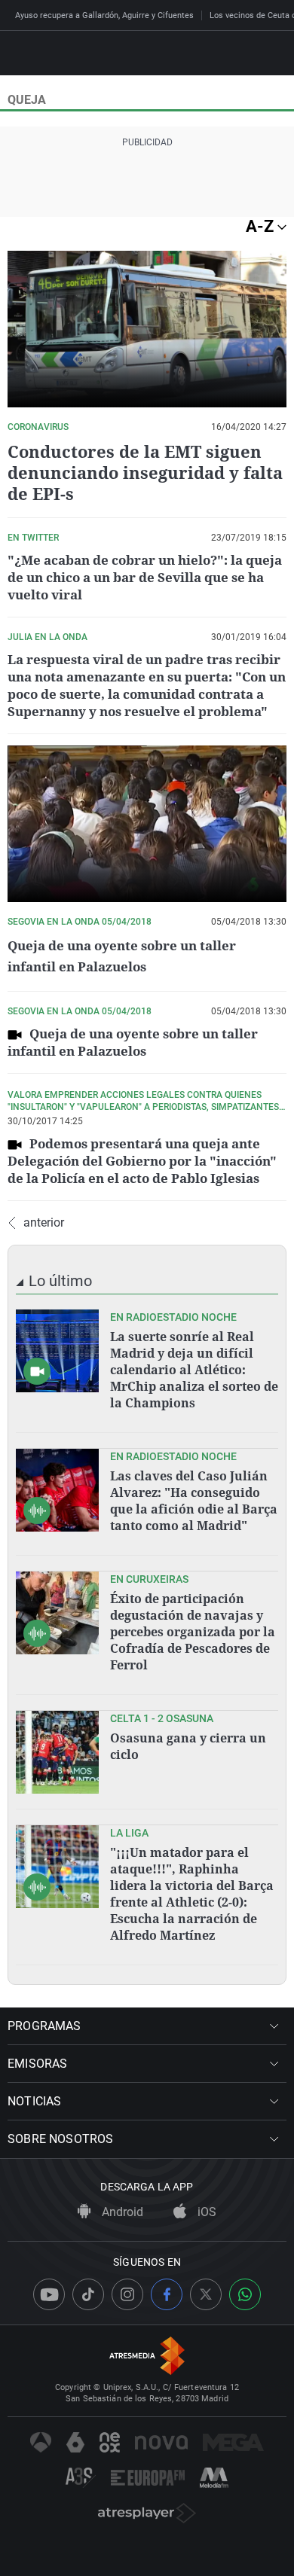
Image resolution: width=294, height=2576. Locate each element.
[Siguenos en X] (206, 2294)
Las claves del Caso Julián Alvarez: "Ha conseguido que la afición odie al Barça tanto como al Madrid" (194, 1501)
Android (121, 2212)
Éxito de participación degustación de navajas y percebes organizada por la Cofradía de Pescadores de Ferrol (193, 1632)
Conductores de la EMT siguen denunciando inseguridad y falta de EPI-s (145, 472)
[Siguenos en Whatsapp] (245, 2294)
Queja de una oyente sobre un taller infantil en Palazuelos (133, 1042)
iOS (205, 2212)
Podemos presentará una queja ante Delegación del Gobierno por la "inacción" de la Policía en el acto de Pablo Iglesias (142, 1161)
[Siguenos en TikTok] (88, 2294)
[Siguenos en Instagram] (127, 2294)
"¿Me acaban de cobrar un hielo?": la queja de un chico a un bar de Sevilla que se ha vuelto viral (145, 577)
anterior (44, 1223)
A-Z (262, 226)
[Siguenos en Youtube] (49, 2294)
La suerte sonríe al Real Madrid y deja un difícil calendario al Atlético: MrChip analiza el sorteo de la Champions (194, 1370)
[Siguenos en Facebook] (167, 2294)
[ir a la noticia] (57, 1351)
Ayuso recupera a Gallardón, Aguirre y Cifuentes (104, 15)
